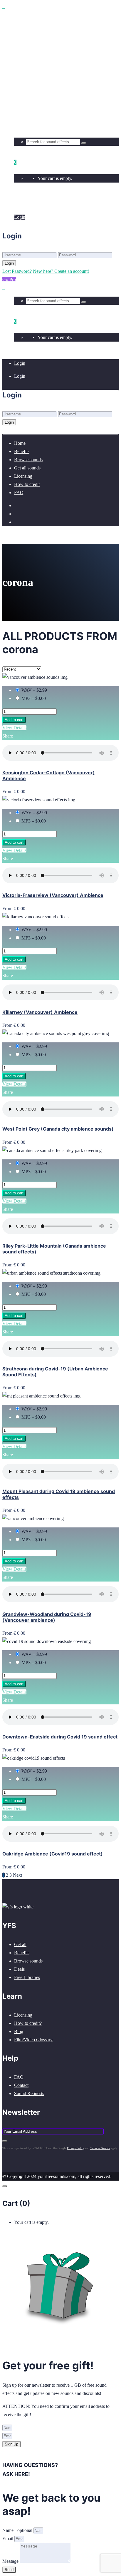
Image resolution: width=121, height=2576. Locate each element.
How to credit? (28, 2023)
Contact (21, 2085)
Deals (19, 1969)
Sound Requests (29, 2093)
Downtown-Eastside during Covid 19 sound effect (60, 1737)
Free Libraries (27, 1977)
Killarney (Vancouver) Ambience (40, 1012)
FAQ (19, 2077)
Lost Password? (17, 271)
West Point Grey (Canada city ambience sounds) (58, 1129)
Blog (19, 2031)
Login (20, 204)
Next (17, 1875)
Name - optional (18, 2530)
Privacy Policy (76, 2148)
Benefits (22, 1953)
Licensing (23, 2015)
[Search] (84, 143)
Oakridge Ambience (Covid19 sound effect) (53, 1854)
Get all (20, 1944)
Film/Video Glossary (33, 2040)
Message (11, 2561)
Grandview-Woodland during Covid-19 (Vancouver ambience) (47, 1617)
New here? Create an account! (61, 271)
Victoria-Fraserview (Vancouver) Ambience (53, 895)
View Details (14, 728)
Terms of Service (100, 2148)
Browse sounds (28, 1961)
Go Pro (9, 279)
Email (8, 2539)
